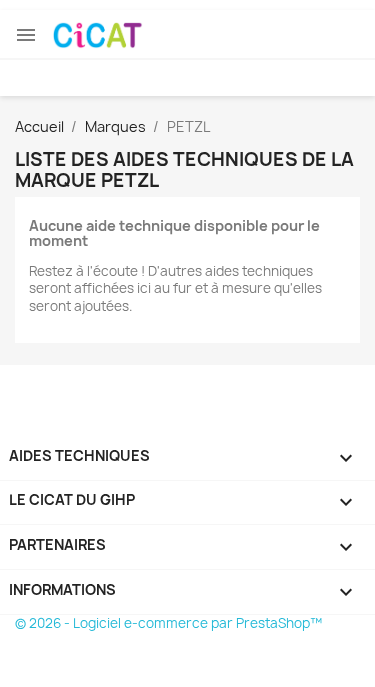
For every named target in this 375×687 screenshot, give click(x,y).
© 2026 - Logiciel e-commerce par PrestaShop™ (168, 623)
